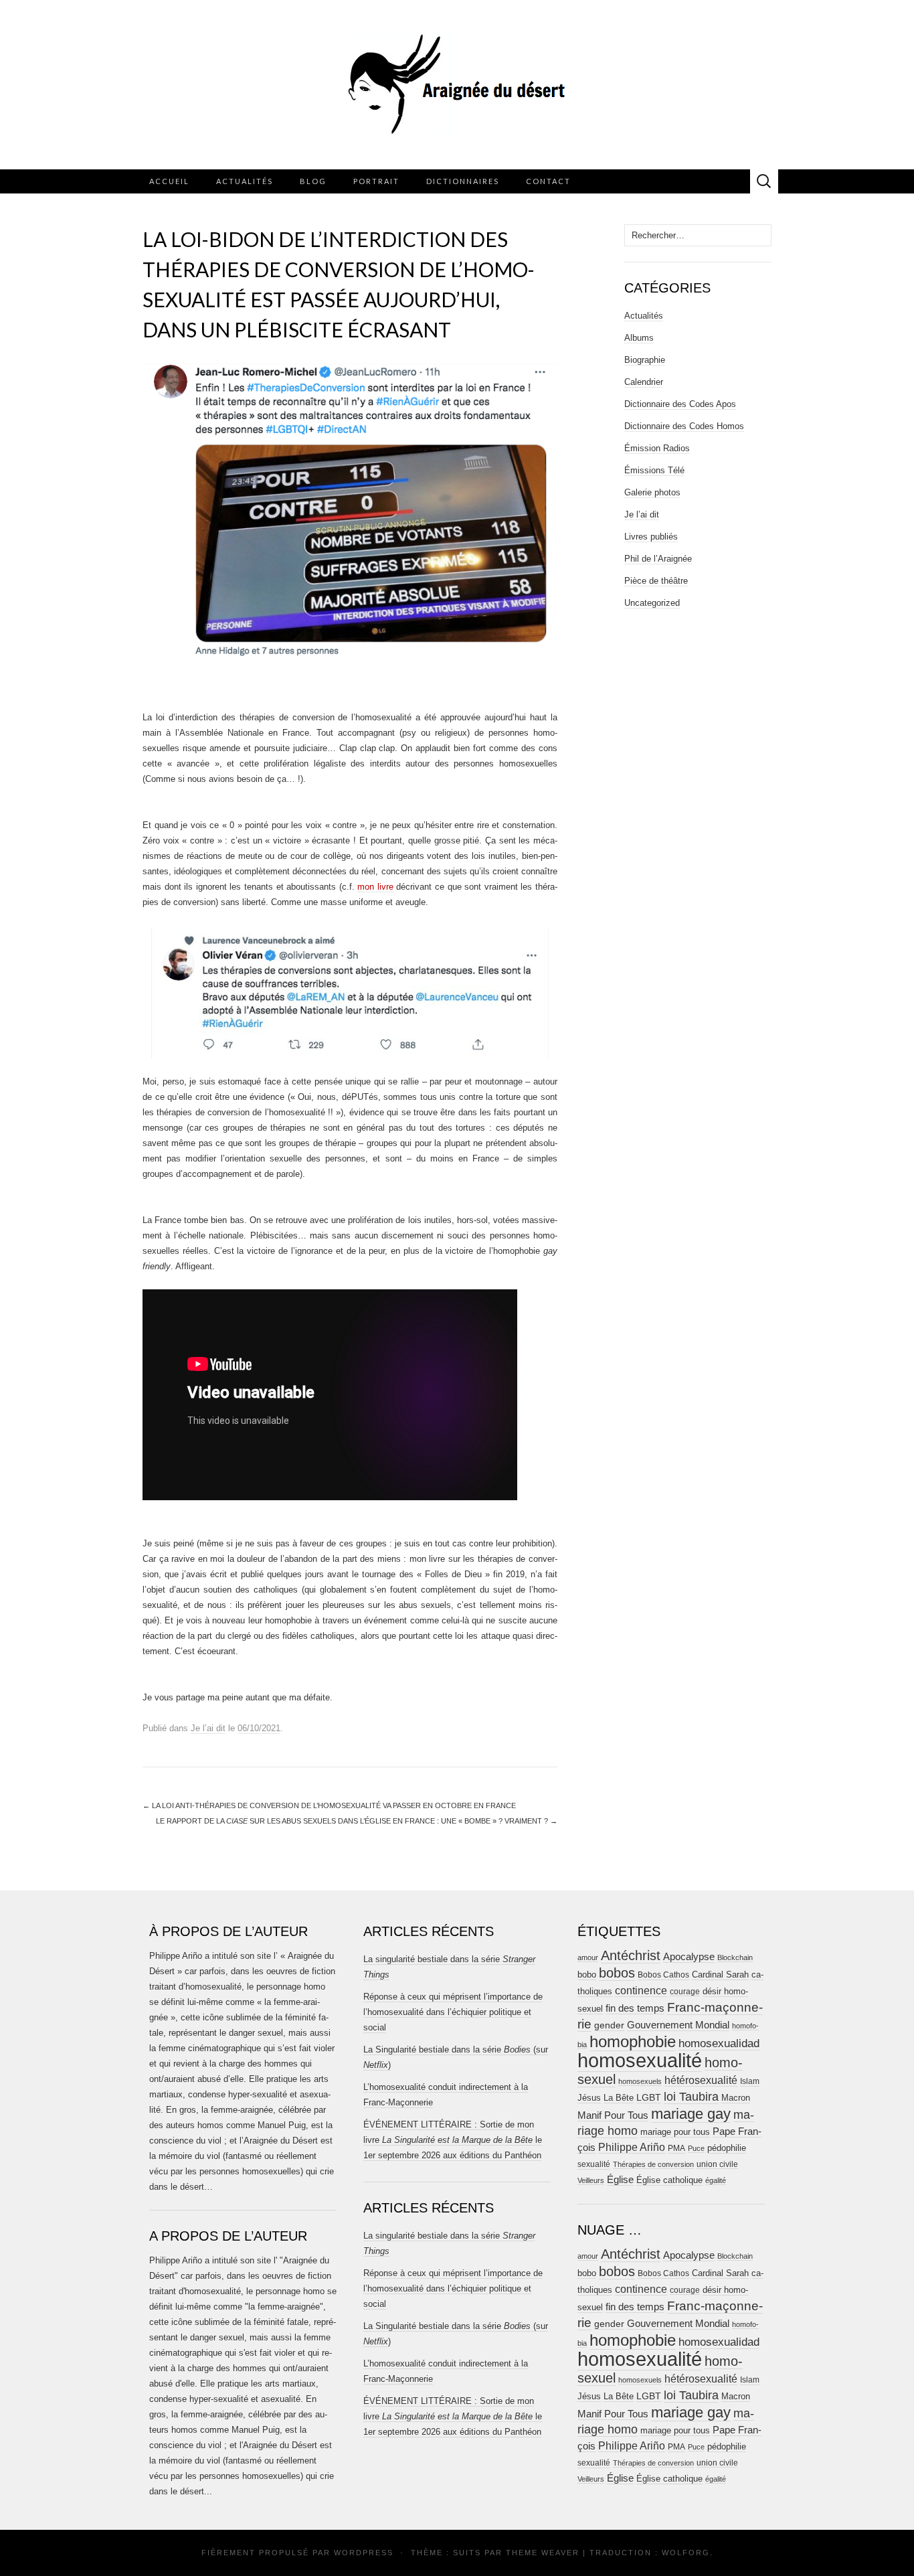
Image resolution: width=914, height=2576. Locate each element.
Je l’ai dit (208, 1728)
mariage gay (691, 2114)
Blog (313, 181)
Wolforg (686, 2553)
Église (620, 2180)
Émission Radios (657, 448)
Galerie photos (652, 492)
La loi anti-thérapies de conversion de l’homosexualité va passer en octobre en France (329, 1805)
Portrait (376, 181)
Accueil (169, 181)
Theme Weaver (543, 2553)
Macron (736, 2098)
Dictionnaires (463, 181)
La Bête (619, 2098)
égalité (716, 2180)
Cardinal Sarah (720, 1975)
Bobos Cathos (663, 1975)
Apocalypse (689, 1956)
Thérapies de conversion (653, 2164)
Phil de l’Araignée (658, 559)
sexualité (594, 2164)
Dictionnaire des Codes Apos (680, 404)
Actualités (245, 181)
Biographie (645, 360)
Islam (750, 2081)
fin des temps (635, 2008)
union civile (717, 2164)
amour (588, 1957)
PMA (676, 2148)
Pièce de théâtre (656, 581)
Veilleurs (591, 2180)
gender (609, 2025)
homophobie (633, 2041)
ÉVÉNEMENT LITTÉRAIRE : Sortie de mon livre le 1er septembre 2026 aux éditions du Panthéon (453, 2140)
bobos (617, 1973)
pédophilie (727, 2148)
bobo (587, 1975)
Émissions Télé (654, 470)
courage (685, 1991)
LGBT (649, 2098)
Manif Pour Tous (613, 2115)
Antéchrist (631, 1955)
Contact (548, 181)
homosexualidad (719, 2043)
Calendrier (644, 382)
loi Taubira (691, 2097)
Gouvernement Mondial (678, 2025)
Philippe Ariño (632, 2147)
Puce (696, 2148)
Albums (639, 338)
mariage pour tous (675, 2132)
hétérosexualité (701, 2080)
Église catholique (669, 2180)
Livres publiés (651, 537)
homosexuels (640, 2081)
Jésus (589, 2098)
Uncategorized (652, 603)
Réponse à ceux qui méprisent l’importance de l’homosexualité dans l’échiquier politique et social (453, 2012)
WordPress (364, 2553)
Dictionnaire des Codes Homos (684, 426)
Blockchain (735, 1957)
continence (641, 1990)
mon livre (375, 887)
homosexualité (640, 2060)
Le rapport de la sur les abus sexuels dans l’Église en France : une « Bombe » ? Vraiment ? (357, 1821)
